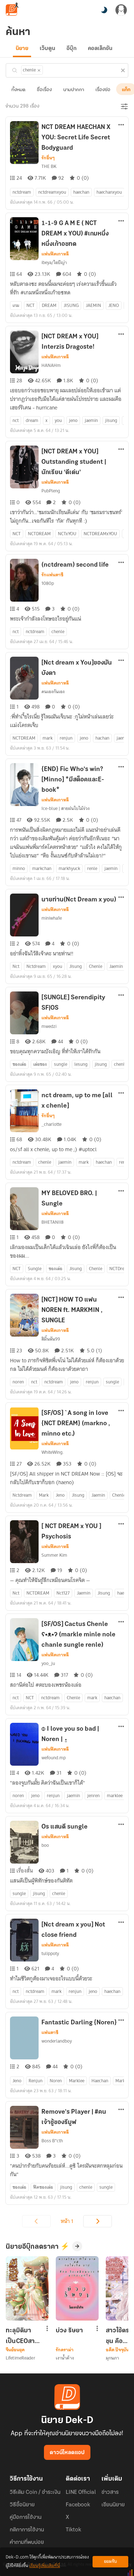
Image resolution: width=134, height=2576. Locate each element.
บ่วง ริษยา (69, 2331)
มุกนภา (113, 2358)
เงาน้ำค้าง (65, 2358)
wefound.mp (54, 1758)
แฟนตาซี (50, 2033)
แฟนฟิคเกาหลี (55, 254)
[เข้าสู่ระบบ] (121, 10)
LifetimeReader (21, 2358)
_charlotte (51, 1124)
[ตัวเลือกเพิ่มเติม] (121, 125)
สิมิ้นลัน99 (51, 1339)
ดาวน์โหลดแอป (67, 2453)
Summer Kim (54, 1555)
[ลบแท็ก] (39, 70)
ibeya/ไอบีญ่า (54, 262)
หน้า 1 (67, 2221)
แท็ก (126, 90)
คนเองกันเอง (53, 692)
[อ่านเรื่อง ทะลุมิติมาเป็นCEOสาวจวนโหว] (27, 2288)
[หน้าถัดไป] (98, 2221)
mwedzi (49, 1026)
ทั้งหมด (18, 90)
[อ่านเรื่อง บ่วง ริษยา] (77, 2288)
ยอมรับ (110, 2562)
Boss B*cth (52, 2141)
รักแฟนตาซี (52, 575)
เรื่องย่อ (103, 90)
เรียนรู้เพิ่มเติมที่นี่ (45, 2566)
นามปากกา (74, 90)
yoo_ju (48, 1663)
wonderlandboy (57, 2041)
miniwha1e (52, 918)
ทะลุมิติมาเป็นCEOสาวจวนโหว (22, 2336)
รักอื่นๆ (48, 158)
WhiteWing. (53, 1452)
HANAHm (51, 365)
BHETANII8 (53, 1222)
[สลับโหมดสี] (104, 10)
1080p (48, 583)
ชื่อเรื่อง (44, 90)
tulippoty (50, 1953)
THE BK (49, 166)
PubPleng (51, 491)
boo (45, 1845)
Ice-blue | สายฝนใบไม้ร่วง (66, 808)
